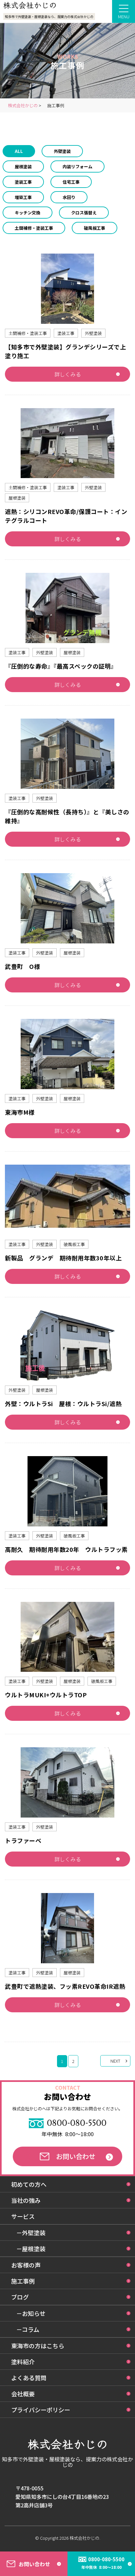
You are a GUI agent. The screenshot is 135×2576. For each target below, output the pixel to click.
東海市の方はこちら (38, 2346)
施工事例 (23, 2281)
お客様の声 (26, 2265)
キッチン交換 (28, 213)
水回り (69, 197)
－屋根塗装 (31, 2249)
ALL (19, 151)
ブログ (20, 2297)
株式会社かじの (84, 2538)
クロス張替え (84, 213)
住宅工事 (71, 182)
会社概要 (23, 2394)
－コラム (28, 2329)
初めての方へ (29, 2184)
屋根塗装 (23, 166)
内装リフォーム (77, 166)
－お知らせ (31, 2313)
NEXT (115, 2061)
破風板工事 (95, 228)
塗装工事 (23, 182)
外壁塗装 (62, 151)
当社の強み (26, 2200)
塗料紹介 (23, 2362)
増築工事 (23, 197)
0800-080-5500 (77, 2123)
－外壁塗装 (31, 2233)
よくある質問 (29, 2378)
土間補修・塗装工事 (34, 228)
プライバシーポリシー (41, 2410)
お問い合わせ (76, 2156)
